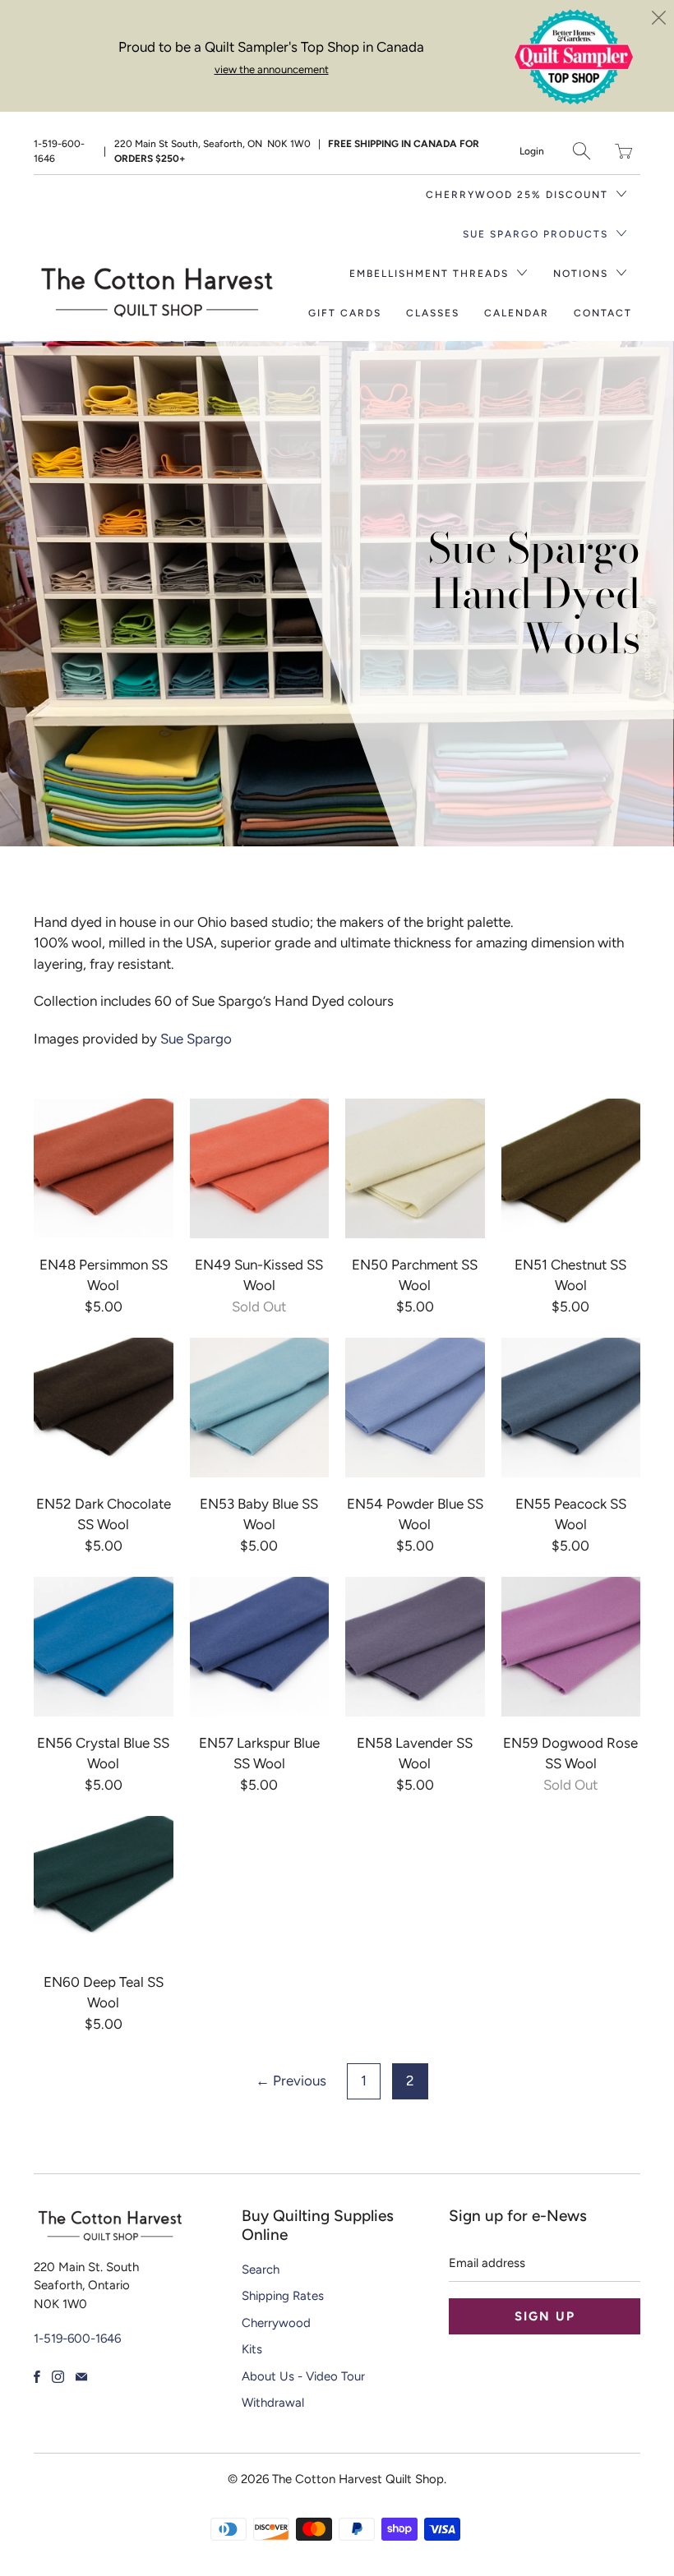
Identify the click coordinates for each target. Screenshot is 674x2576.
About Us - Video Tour (303, 2376)
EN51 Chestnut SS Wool (571, 1168)
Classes (433, 313)
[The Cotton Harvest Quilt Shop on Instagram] (58, 2377)
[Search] (582, 151)
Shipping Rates (283, 2296)
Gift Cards (345, 313)
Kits (252, 2349)
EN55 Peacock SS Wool (571, 1408)
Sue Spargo (194, 1039)
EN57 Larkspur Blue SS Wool (260, 1647)
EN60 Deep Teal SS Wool (104, 1886)
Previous (291, 2081)
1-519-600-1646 (59, 151)
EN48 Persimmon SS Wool (104, 1168)
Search (261, 2270)
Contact (603, 313)
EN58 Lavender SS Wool (415, 1647)
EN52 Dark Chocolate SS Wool (104, 1408)
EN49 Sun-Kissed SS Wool (260, 1168)
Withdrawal (273, 2403)
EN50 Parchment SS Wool (415, 1168)
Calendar (517, 313)
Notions (583, 274)
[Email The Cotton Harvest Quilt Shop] (81, 2377)
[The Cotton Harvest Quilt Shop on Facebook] (37, 2377)
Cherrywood (276, 2323)
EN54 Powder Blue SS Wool (415, 1408)
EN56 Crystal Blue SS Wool (104, 1647)
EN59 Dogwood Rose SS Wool (571, 1647)
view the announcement (272, 69)
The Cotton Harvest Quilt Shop (358, 2479)
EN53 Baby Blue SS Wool (260, 1408)
